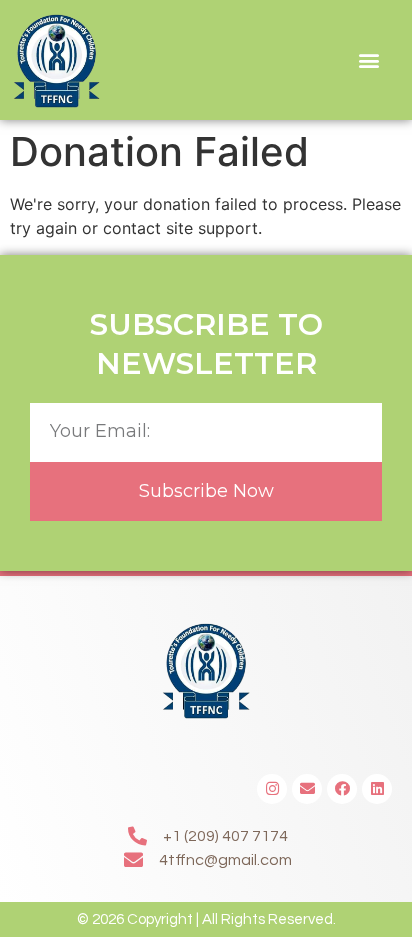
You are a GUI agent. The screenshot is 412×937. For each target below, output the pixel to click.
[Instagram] (272, 789)
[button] (369, 60)
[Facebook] (342, 789)
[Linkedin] (377, 789)
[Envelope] (307, 789)
